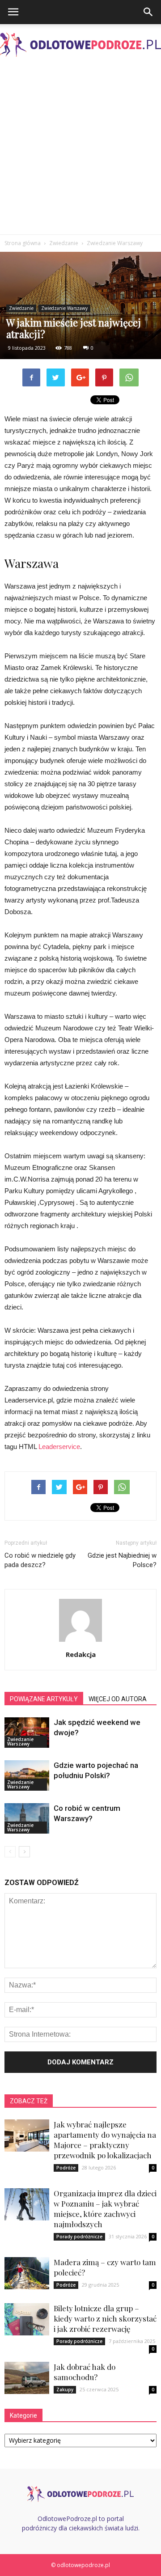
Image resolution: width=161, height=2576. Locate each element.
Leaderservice (59, 1447)
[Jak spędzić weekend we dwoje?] (27, 1733)
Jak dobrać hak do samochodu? (85, 2372)
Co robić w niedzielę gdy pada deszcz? (40, 1560)
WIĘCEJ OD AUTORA (118, 1699)
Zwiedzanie (21, 308)
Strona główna (23, 243)
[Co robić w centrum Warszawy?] (27, 1819)
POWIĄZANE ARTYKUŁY (44, 1699)
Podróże (66, 2168)
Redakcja (81, 1654)
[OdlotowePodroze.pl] (80, 45)
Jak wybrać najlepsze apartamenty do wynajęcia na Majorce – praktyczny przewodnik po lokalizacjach (105, 2140)
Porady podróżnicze (79, 2237)
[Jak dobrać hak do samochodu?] (27, 2378)
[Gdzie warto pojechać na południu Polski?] (27, 1776)
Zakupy (65, 2390)
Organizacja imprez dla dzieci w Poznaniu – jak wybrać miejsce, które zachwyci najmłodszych (105, 2209)
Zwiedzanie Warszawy (64, 308)
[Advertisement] (80, 149)
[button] (148, 12)
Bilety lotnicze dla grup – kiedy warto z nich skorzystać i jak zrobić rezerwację (105, 2318)
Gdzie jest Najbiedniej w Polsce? (122, 1560)
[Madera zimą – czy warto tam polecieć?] (27, 2273)
